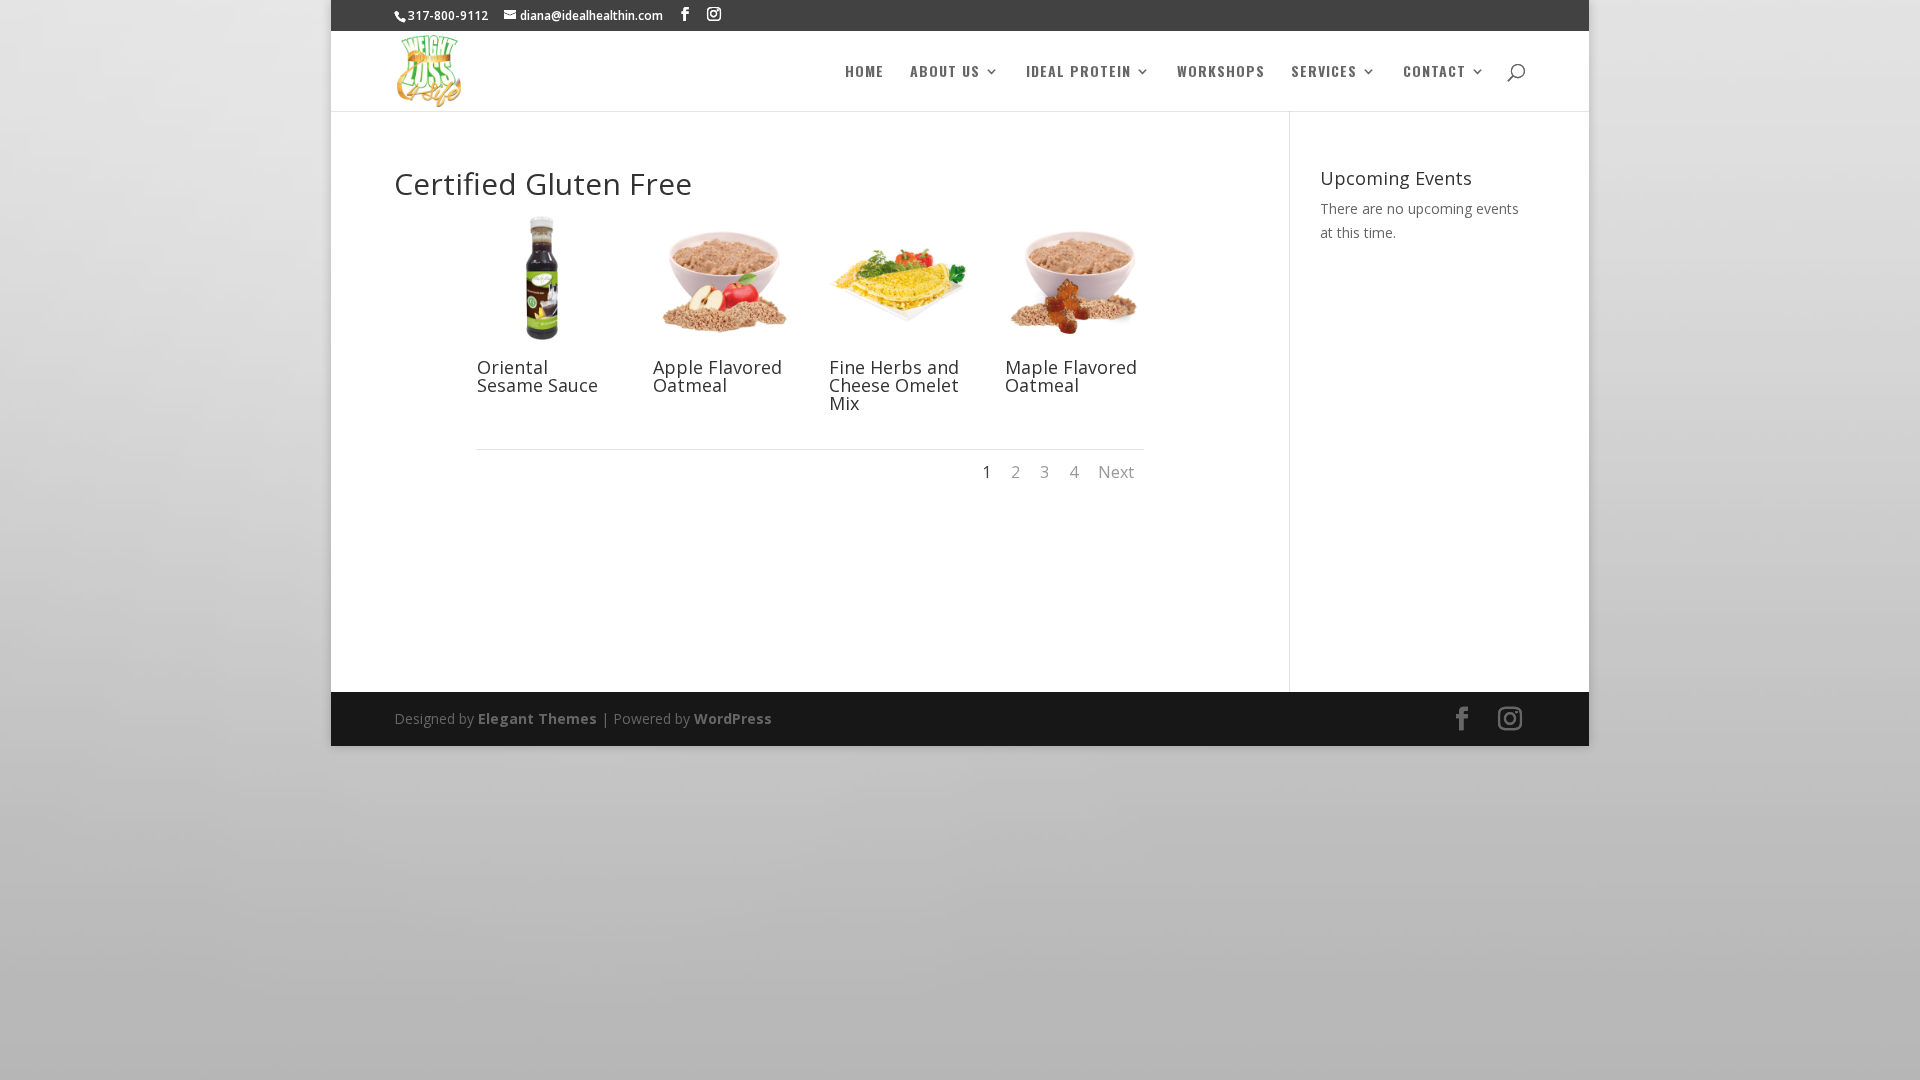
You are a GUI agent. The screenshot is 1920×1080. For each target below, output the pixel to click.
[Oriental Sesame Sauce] (546, 347)
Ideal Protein (1078, 72)
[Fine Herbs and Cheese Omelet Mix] (898, 347)
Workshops (1221, 72)
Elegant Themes (537, 718)
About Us (945, 72)
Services (1324, 72)
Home (864, 72)
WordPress (733, 718)
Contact (1434, 72)
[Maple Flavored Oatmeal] (1074, 347)
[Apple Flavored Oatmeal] (722, 347)
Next (1116, 472)
